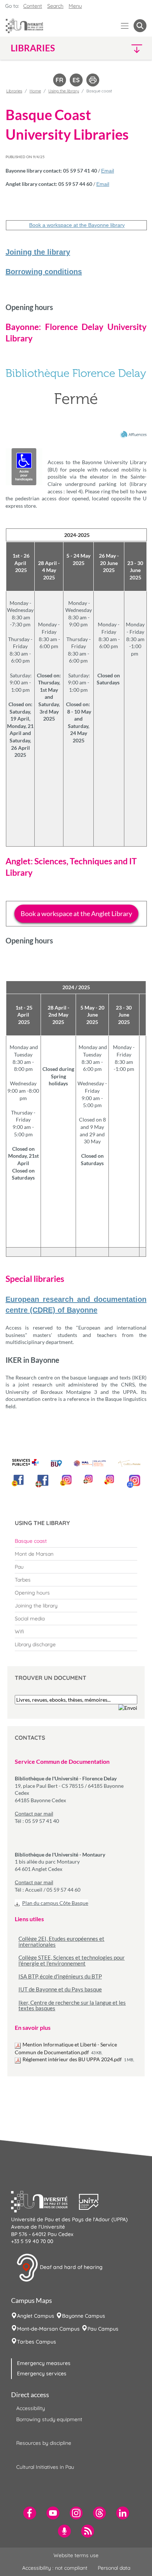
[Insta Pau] (66, 1480)
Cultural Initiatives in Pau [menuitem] (45, 2467)
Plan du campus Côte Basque (55, 1903)
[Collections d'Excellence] (129, 1464)
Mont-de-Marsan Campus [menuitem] (48, 2329)
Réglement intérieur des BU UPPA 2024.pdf (72, 2059)
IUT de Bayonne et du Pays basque (60, 1989)
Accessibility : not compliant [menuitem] (55, 2568)
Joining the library (38, 252)
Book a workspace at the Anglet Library (76, 913)
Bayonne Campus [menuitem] (84, 2316)
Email (108, 171)
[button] (131, 48)
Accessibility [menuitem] (31, 2408)
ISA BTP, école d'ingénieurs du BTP (60, 1976)
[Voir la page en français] (60, 79)
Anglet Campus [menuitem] (36, 2316)
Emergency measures (44, 2363)
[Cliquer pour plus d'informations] (76, 425)
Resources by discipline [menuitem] (44, 2443)
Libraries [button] (33, 48)
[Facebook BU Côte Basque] (42, 1481)
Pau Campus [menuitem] (103, 2329)
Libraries (14, 91)
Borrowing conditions (44, 272)
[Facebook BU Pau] (18, 1481)
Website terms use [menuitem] (76, 2555)
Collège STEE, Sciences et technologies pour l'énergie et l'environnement (72, 1961)
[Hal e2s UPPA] (90, 1461)
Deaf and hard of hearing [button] (70, 2267)
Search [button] (55, 6)
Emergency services (42, 2373)
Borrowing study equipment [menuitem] (49, 2419)
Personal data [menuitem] (114, 2568)
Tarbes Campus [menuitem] (37, 2342)
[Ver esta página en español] (76, 79)
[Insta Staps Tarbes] (109, 1480)
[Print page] (93, 79)
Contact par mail (34, 1814)
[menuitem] (76, 1541)
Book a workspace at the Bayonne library (77, 225)
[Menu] (125, 26)
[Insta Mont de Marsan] (134, 1481)
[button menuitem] (140, 26)
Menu (75, 6)
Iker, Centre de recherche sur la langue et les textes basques (72, 2006)
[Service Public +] (25, 1463)
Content (33, 6)
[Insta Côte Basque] (88, 1479)
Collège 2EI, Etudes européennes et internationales (61, 1942)
